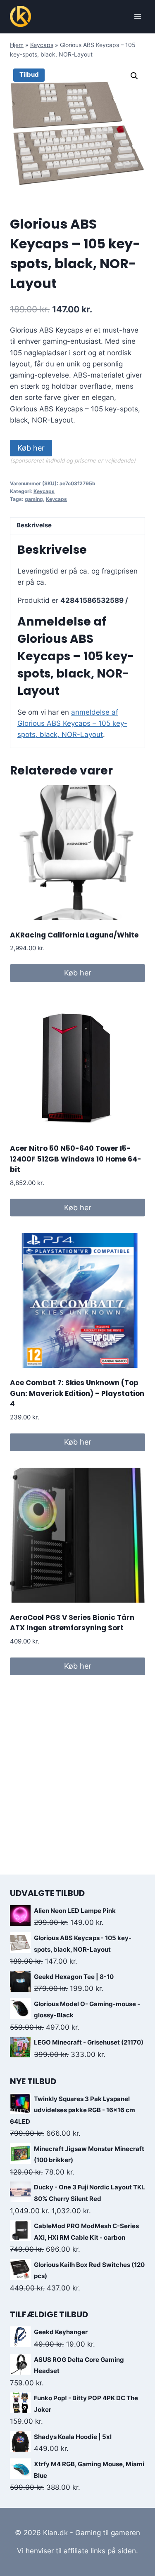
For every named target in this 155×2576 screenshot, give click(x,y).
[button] (134, 76)
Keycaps (42, 45)
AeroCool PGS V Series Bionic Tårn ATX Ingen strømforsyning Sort (72, 1623)
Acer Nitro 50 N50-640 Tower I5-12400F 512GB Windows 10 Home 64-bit (76, 1159)
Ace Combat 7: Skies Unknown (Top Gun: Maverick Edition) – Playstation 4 (77, 1393)
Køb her (31, 448)
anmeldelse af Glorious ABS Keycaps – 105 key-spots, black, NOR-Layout (72, 723)
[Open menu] (137, 16)
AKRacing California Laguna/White (74, 935)
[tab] (77, 526)
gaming (34, 499)
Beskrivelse (34, 525)
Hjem (17, 45)
